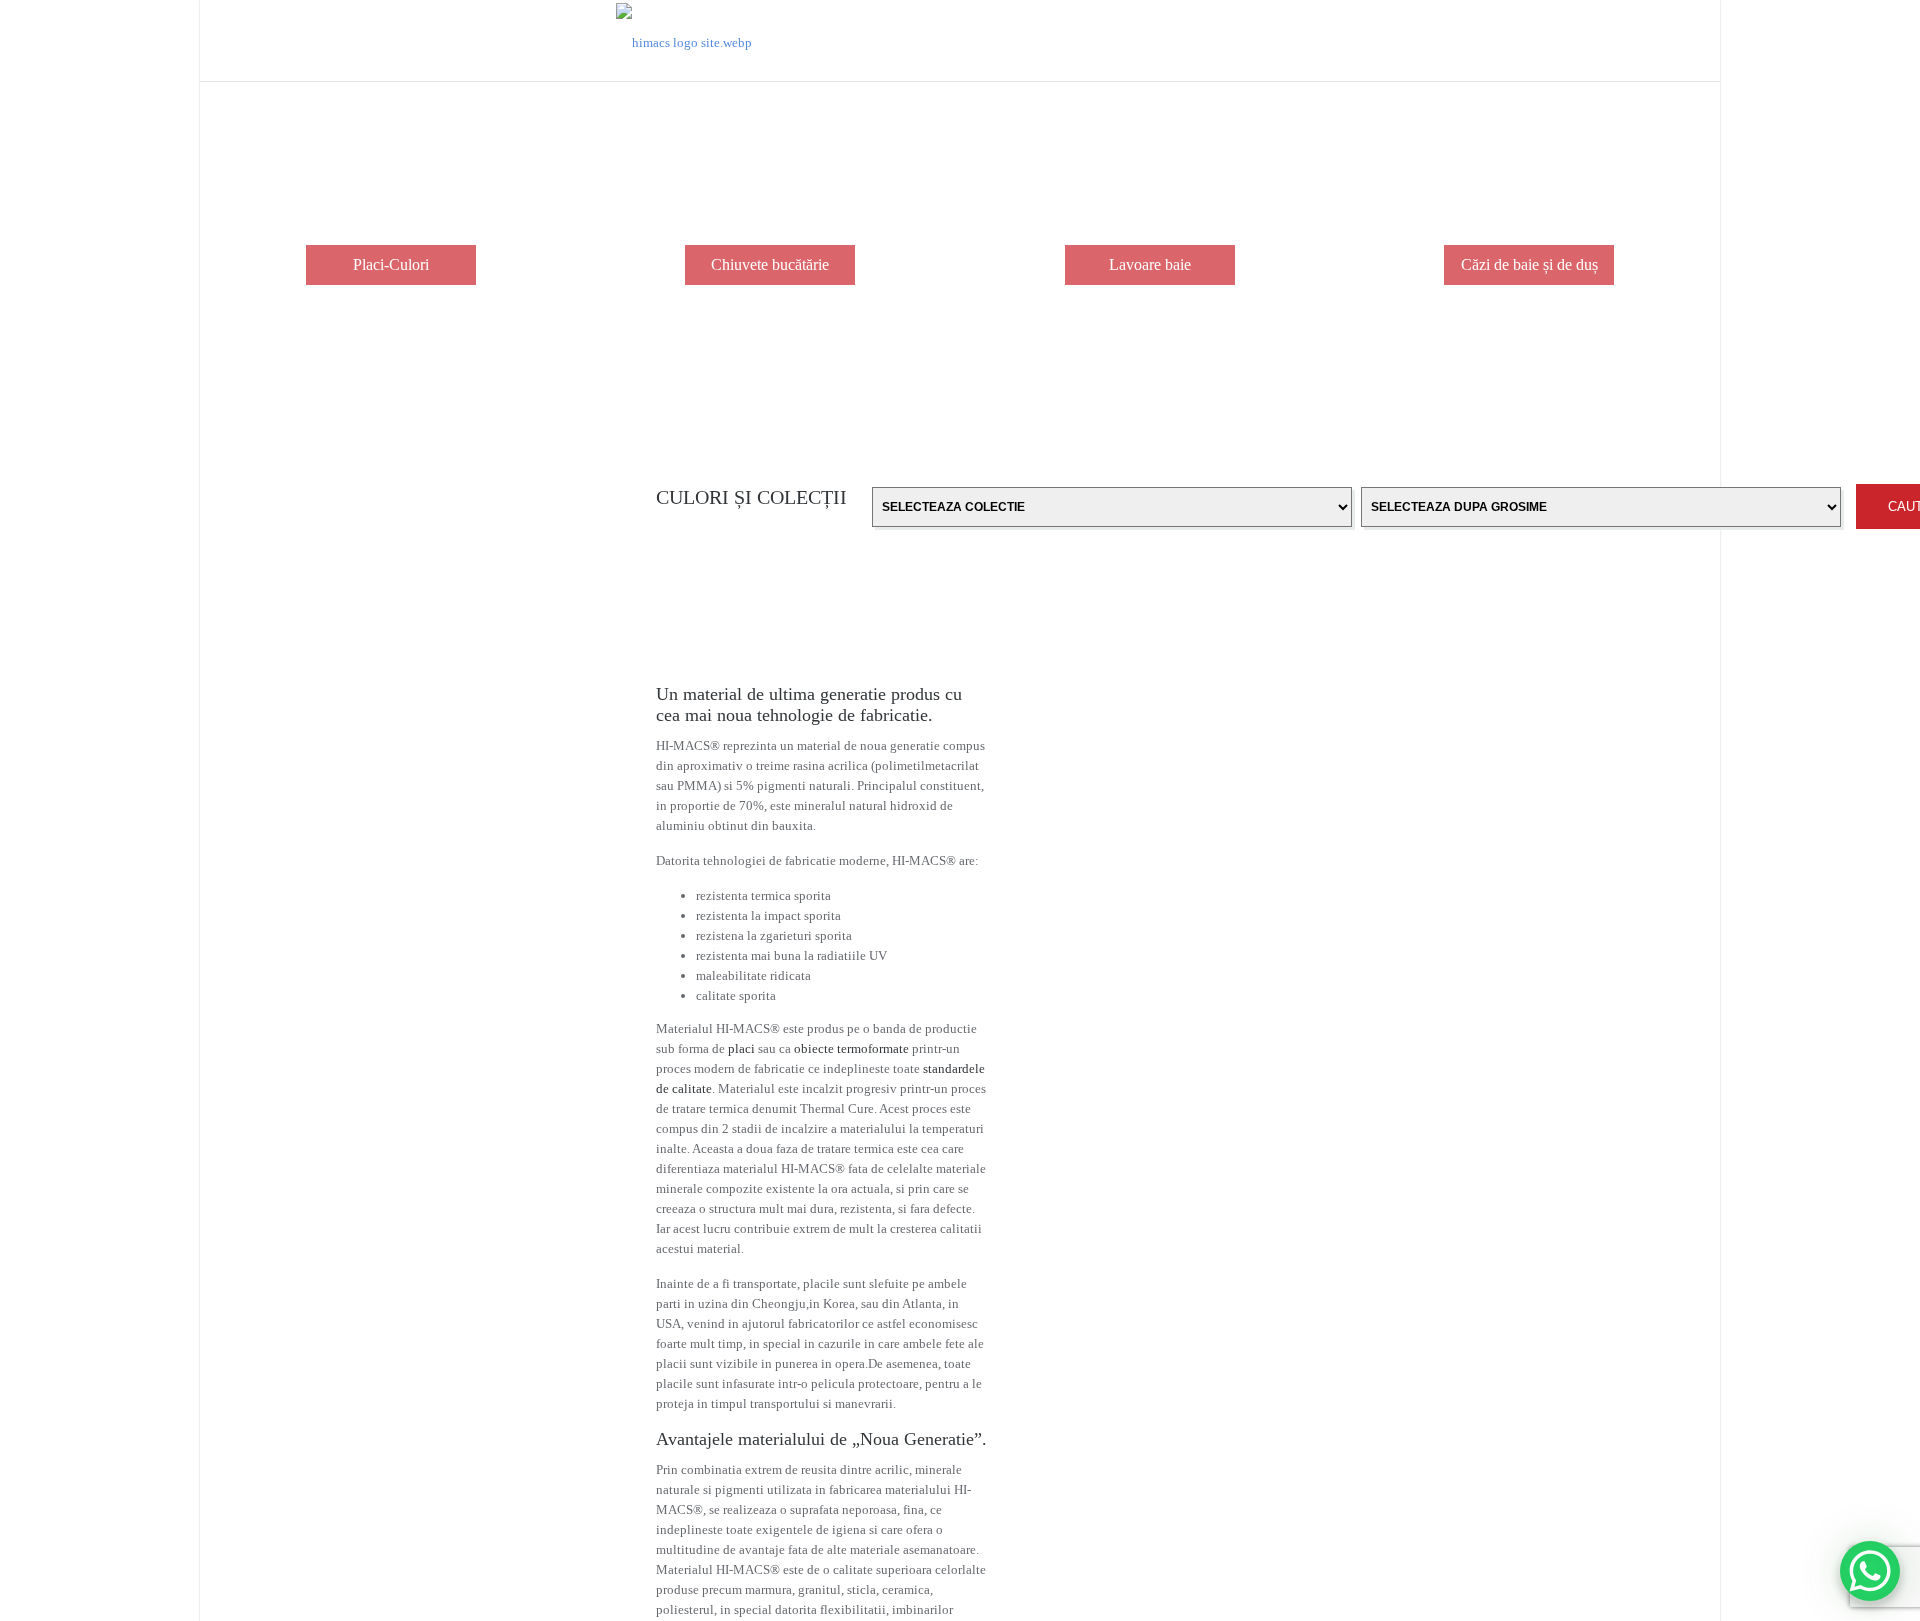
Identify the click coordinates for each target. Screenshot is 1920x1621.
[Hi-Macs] (684, 41)
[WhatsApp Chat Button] (1870, 1571)
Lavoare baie (1150, 264)
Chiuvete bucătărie (770, 264)
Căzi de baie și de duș (1529, 264)
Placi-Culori (391, 264)
